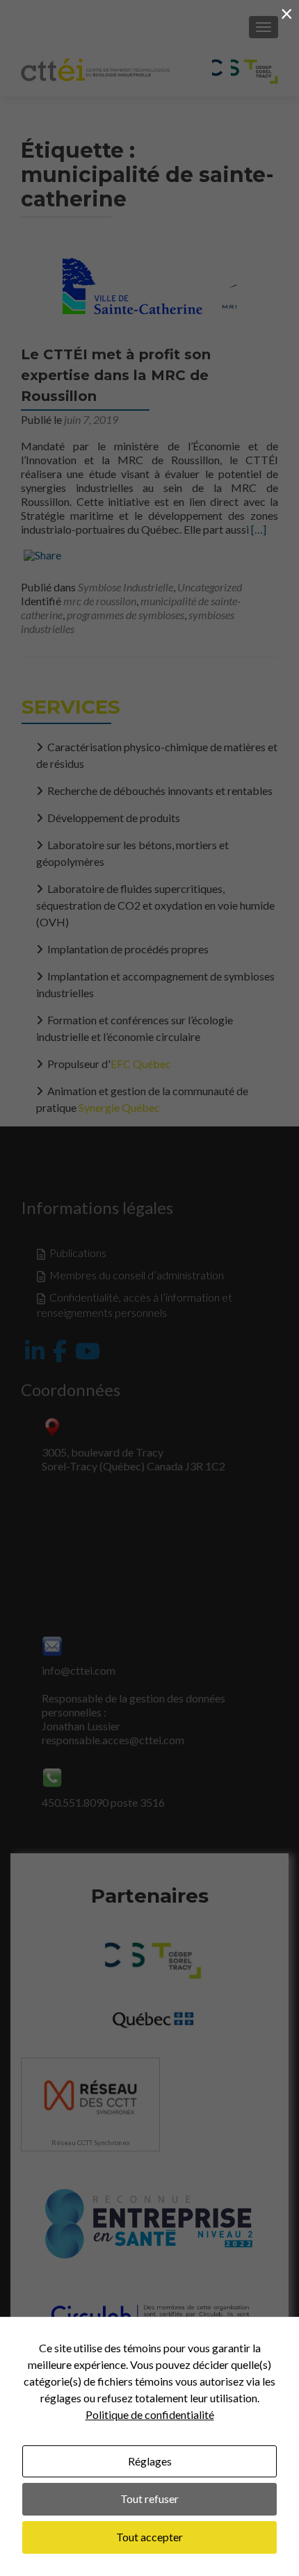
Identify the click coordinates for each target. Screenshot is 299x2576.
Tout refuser (149, 2499)
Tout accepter (149, 2537)
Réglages (150, 2461)
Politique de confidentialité (150, 2414)
